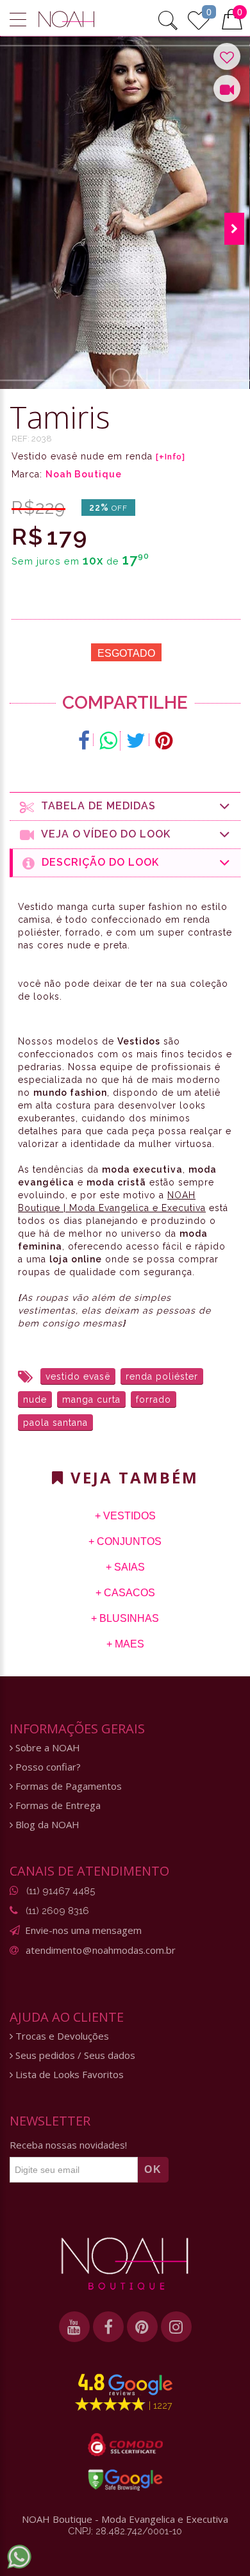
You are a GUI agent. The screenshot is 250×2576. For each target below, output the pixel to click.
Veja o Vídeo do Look (103, 834)
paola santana (55, 1423)
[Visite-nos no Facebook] (108, 2327)
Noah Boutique (84, 474)
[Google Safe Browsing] (125, 2480)
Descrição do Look (97, 862)
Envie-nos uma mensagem (83, 1930)
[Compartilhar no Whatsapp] (108, 741)
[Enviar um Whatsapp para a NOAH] (19, 2557)
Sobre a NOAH (46, 1748)
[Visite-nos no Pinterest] (142, 2327)
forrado (154, 1399)
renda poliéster (162, 1376)
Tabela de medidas (95, 806)
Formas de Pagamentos (67, 1786)
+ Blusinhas (125, 1618)
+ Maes (125, 1644)
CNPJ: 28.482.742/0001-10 (125, 2531)
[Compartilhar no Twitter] (136, 741)
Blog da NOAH (46, 1825)
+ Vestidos (125, 1516)
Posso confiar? (47, 1767)
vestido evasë (78, 1376)
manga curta (91, 1399)
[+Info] (171, 457)
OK (153, 2169)
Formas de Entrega (57, 1805)
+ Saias (125, 1567)
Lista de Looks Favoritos (68, 2075)
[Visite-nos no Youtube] (74, 2327)
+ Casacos (125, 1593)
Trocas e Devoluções (61, 2036)
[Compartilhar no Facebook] (84, 741)
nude (35, 1399)
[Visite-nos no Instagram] (176, 2327)
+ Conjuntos (125, 1541)
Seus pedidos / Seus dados (74, 2055)
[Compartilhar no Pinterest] (164, 741)
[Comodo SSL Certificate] (125, 2445)
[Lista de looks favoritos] (199, 19)
